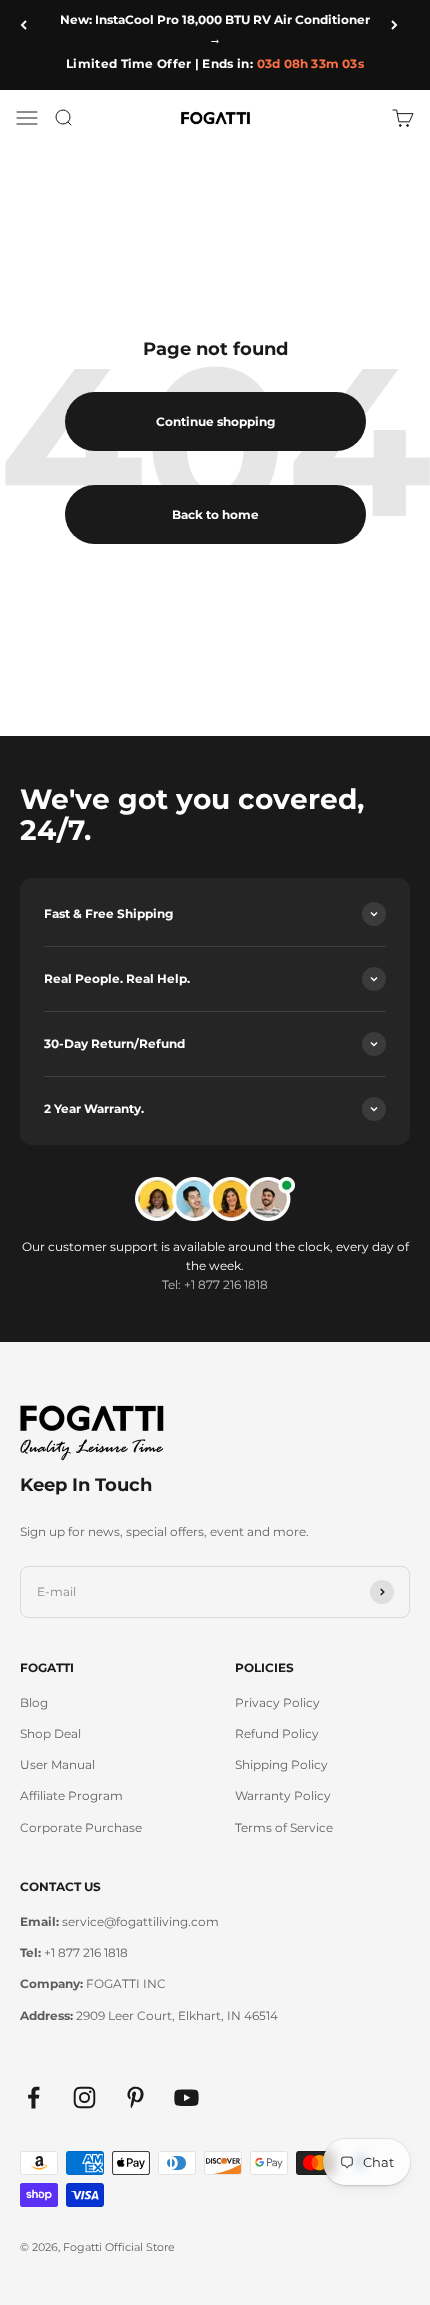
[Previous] (29, 25)
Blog (34, 1702)
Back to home (215, 514)
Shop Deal (50, 1733)
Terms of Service (284, 1827)
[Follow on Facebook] (33, 2097)
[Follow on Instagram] (84, 2097)
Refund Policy (277, 1733)
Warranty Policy (283, 1795)
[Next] (400, 25)
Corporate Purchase (81, 1827)
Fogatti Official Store (119, 2247)
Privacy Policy (277, 1702)
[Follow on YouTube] (186, 2097)
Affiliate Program (71, 1795)
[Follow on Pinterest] (135, 2097)
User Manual (57, 1764)
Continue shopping (215, 421)
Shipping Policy (281, 1764)
